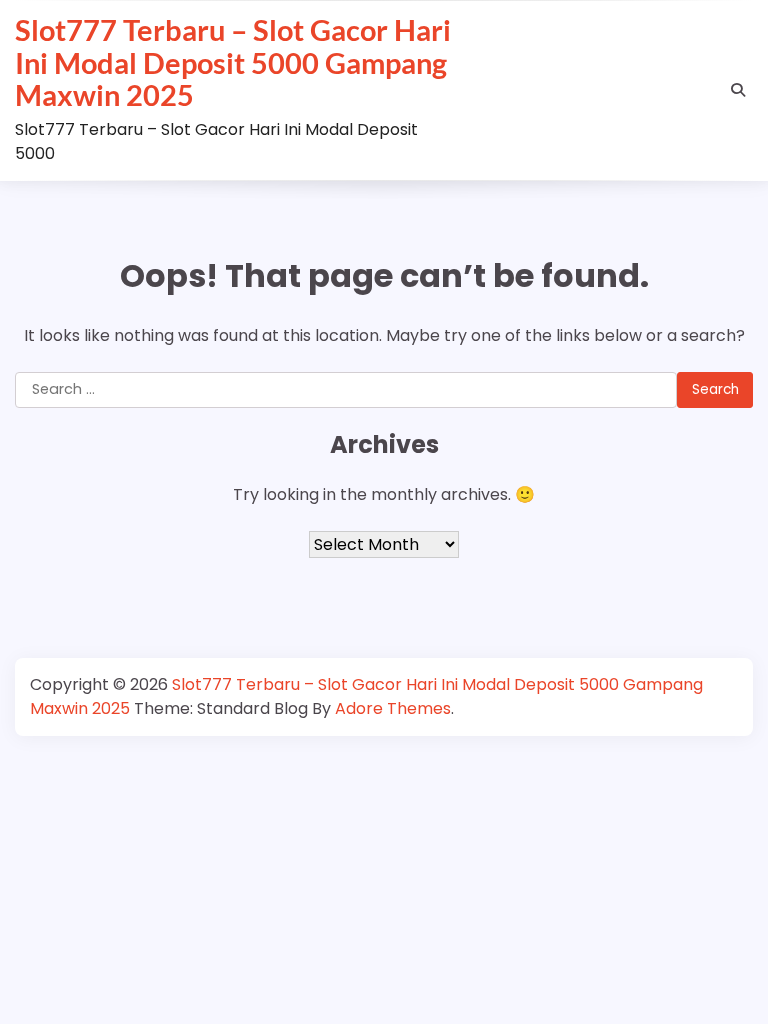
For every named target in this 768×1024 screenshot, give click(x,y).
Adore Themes (393, 708)
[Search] (738, 90)
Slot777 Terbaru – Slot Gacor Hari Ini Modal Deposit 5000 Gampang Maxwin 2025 (233, 62)
